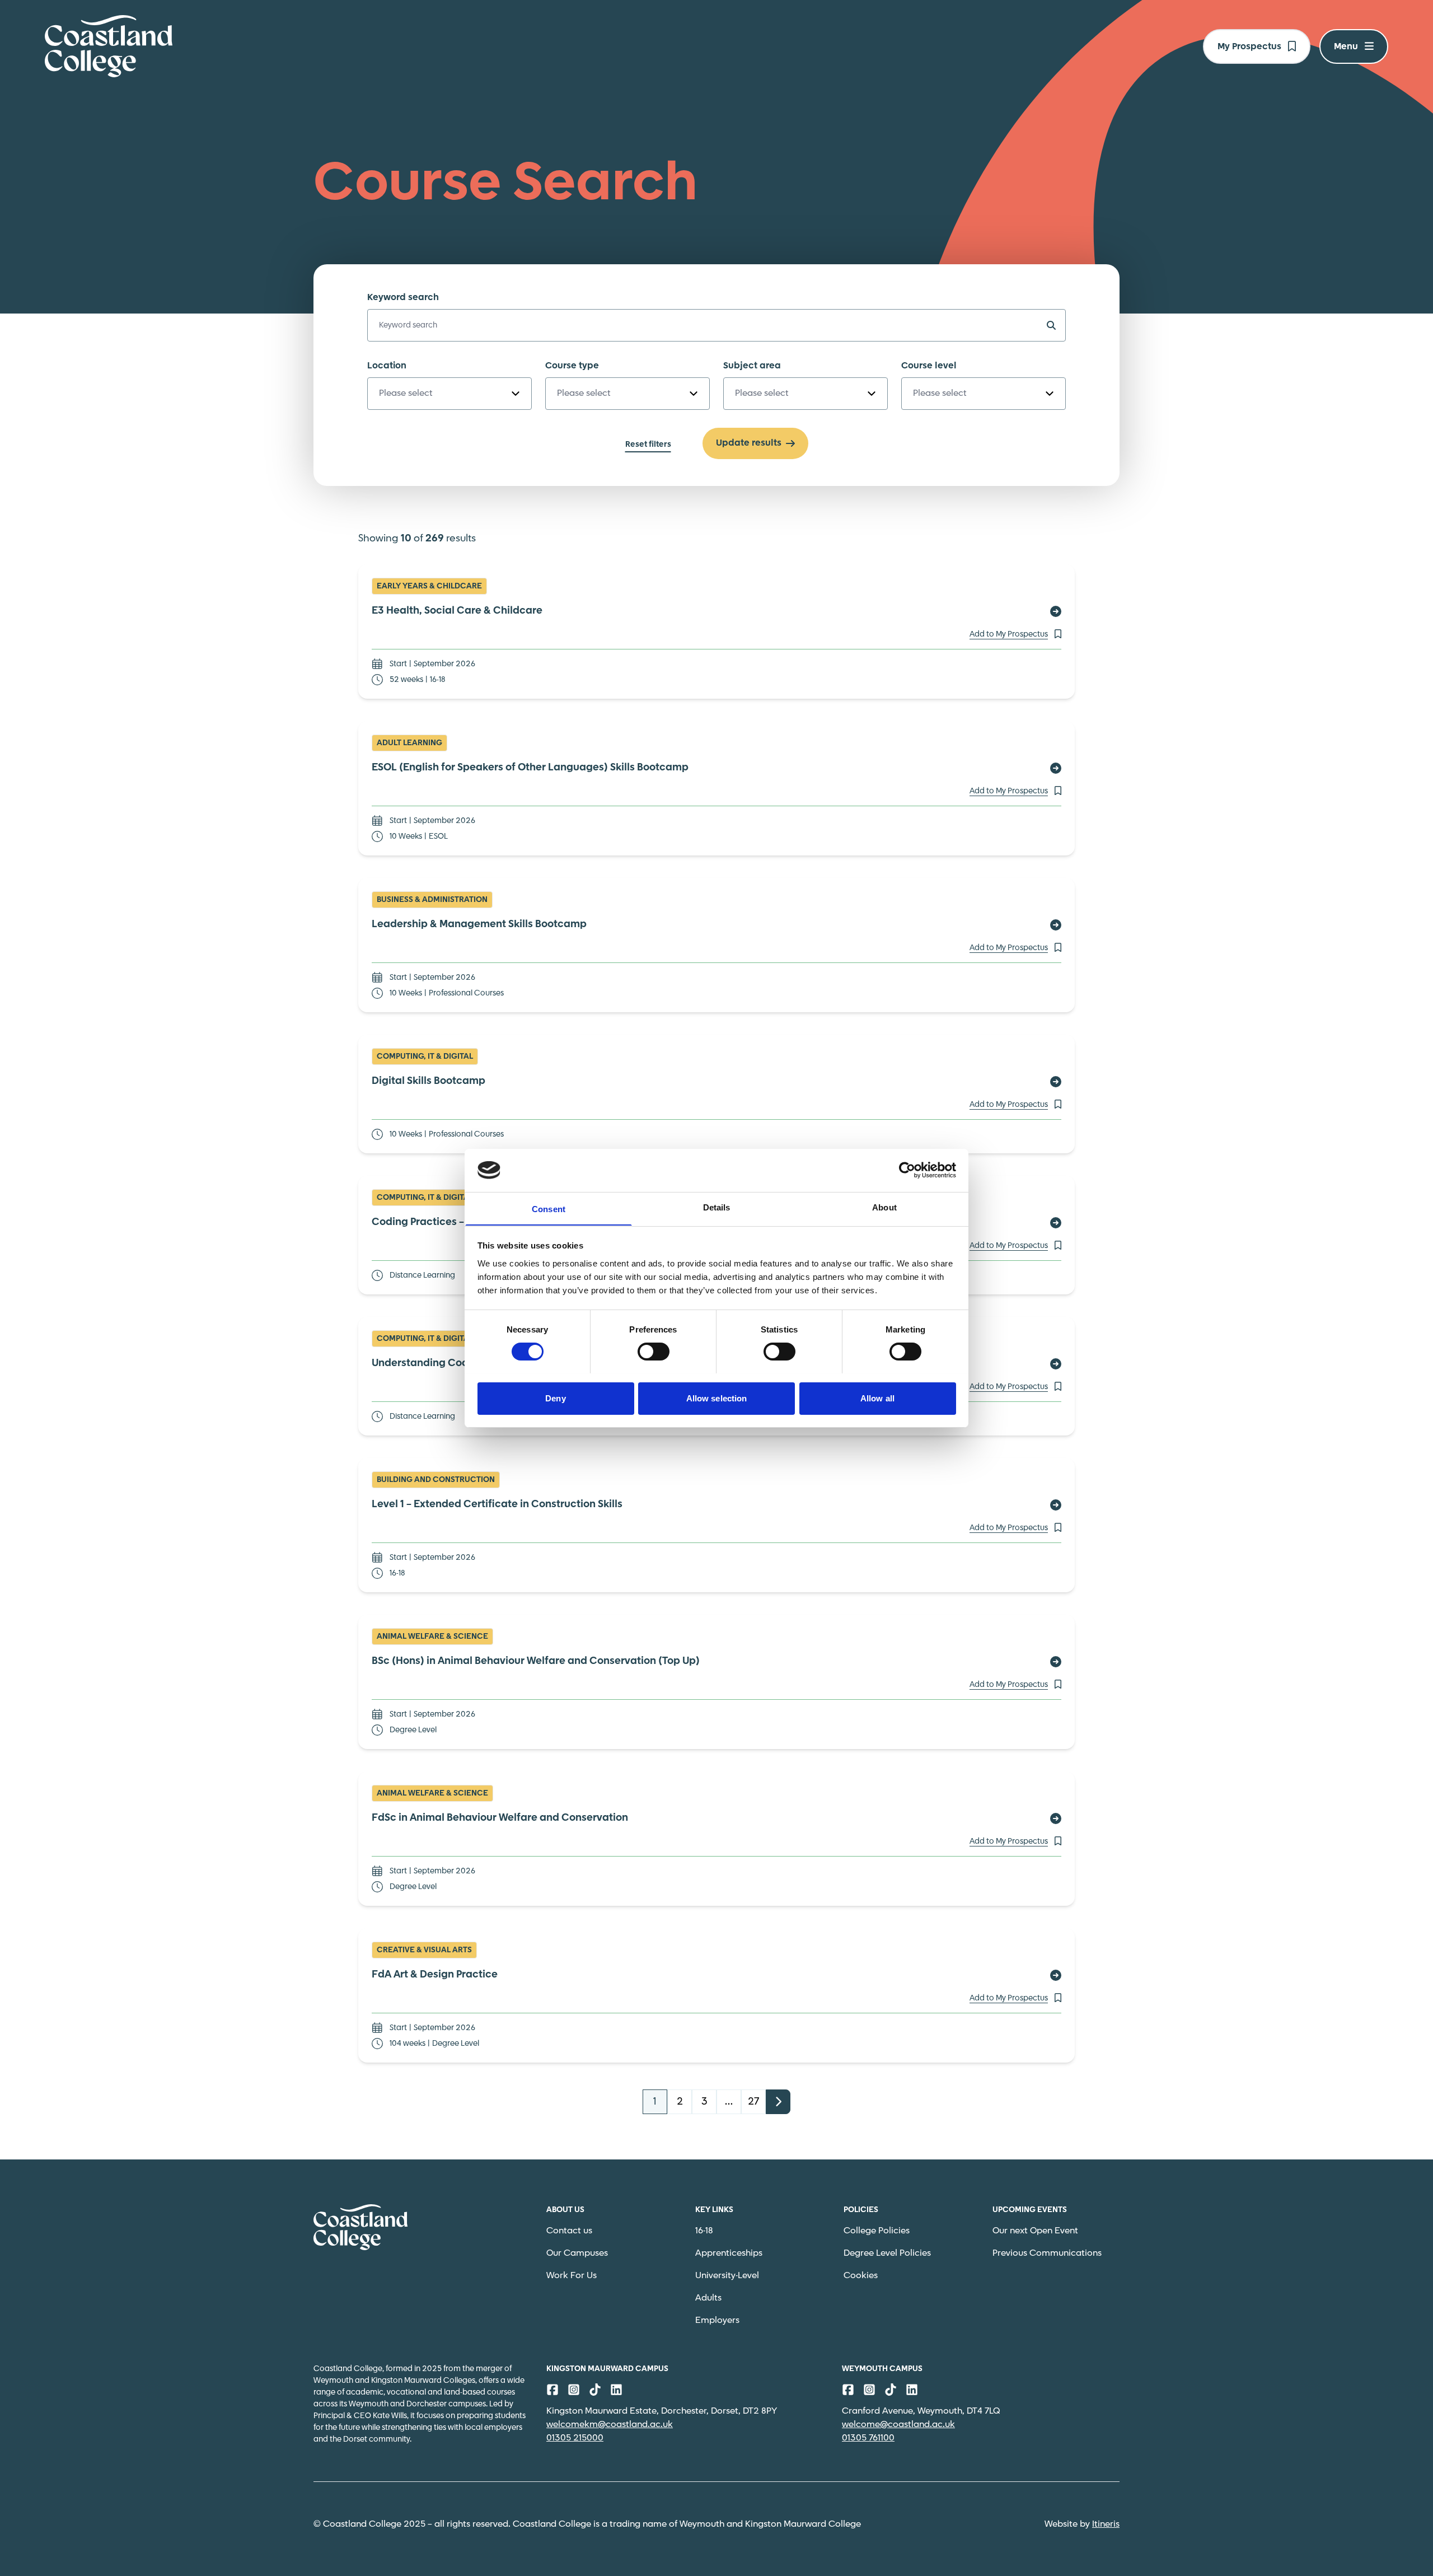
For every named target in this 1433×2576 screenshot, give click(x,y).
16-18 (704, 2231)
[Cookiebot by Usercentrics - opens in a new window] (907, 1170)
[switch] (654, 1352)
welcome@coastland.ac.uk (898, 2425)
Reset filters (648, 445)
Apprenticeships (729, 2253)
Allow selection (717, 1398)
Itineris (1106, 2524)
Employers (717, 2320)
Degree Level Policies (887, 2253)
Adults (708, 2298)
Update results (749, 443)
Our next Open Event (1035, 2231)
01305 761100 (868, 2438)
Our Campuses (577, 2253)
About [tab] (884, 1207)
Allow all (877, 1398)
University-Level (727, 2276)
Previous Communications (1047, 2253)
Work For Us (572, 2276)
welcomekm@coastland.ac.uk (610, 2425)
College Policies (877, 2231)
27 (753, 2102)
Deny (555, 1398)
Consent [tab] (549, 1208)
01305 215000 (575, 2438)
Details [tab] (717, 1207)
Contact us (569, 2231)
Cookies (861, 2276)
